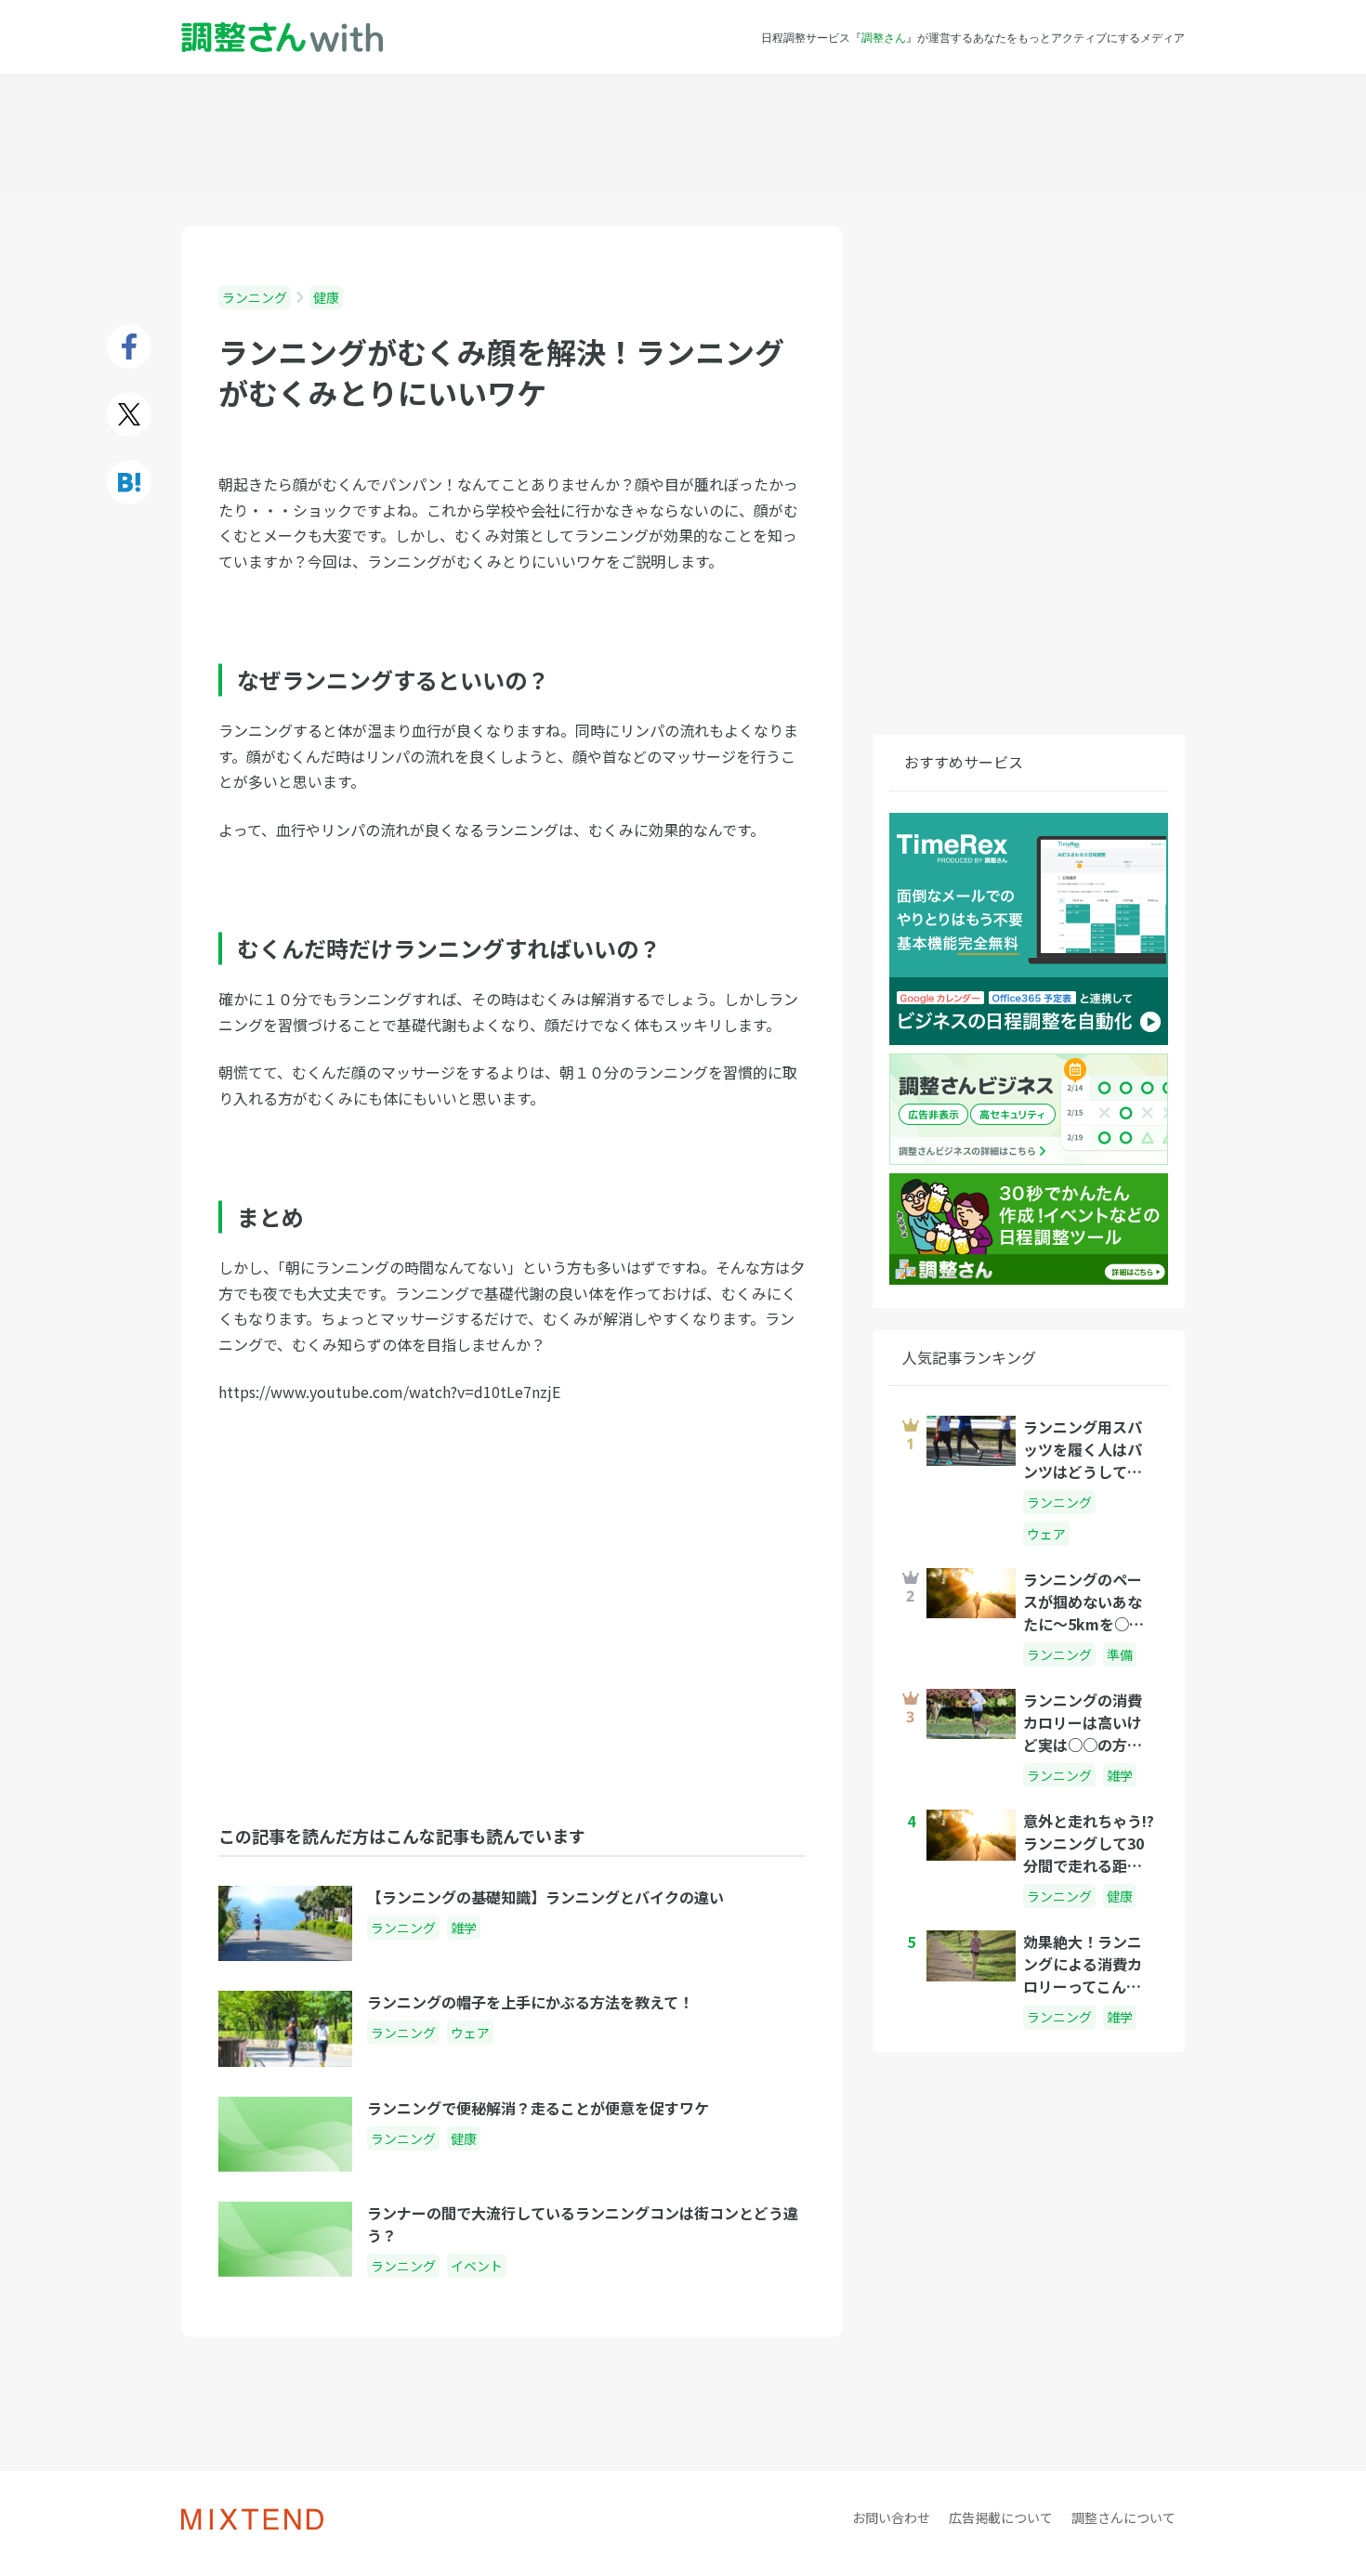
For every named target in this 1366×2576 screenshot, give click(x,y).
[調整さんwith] (282, 38)
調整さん (884, 37)
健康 (326, 297)
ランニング (255, 297)
